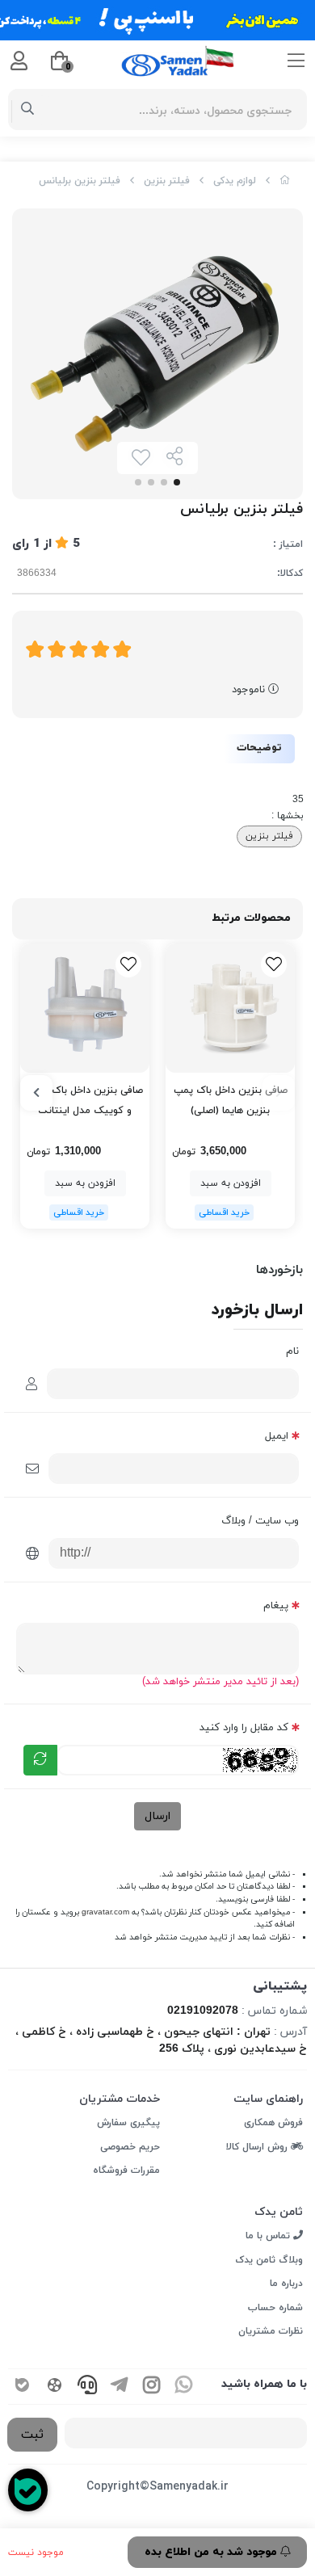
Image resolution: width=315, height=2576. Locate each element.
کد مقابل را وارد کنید (244, 1728)
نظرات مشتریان (271, 2331)
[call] (87, 2387)
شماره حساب (275, 2308)
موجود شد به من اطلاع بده (212, 2552)
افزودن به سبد (231, 1183)
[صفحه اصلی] (285, 181)
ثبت (32, 2435)
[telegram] (120, 2387)
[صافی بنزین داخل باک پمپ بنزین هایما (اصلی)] (230, 1008)
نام (292, 1351)
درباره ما (286, 2284)
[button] (279, 1093)
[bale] (23, 2387)
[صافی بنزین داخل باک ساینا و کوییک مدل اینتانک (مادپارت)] (85, 1008)
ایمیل (277, 1436)
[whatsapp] (184, 2387)
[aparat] (55, 2387)
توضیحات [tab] (259, 748)
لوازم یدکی (235, 181)
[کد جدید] (40, 1760)
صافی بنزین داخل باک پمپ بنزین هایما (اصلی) (231, 1101)
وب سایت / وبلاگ (260, 1521)
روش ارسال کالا (258, 2147)
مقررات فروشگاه (126, 2170)
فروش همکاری (273, 2123)
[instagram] (152, 2387)
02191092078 (203, 2011)
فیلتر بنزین (167, 181)
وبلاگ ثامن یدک (269, 2260)
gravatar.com (105, 1912)
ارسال (157, 1816)
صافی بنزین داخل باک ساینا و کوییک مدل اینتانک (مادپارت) (85, 1102)
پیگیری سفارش (128, 2123)
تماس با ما (269, 2236)
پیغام (276, 1606)
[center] (28, 110)
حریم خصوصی (130, 2147)
